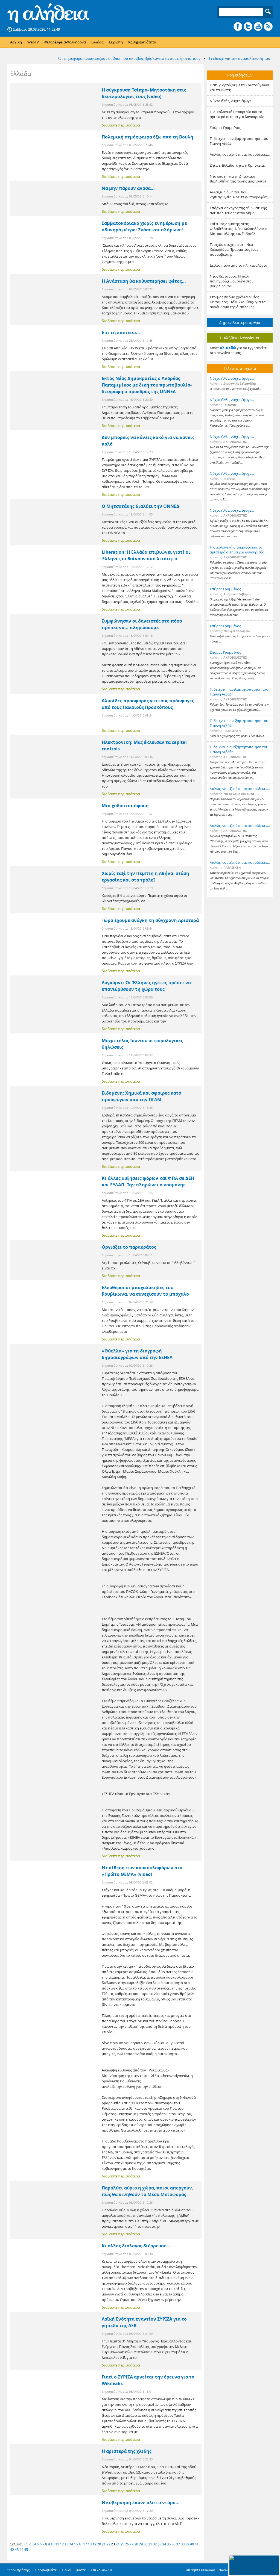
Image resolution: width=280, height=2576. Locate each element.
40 (192, 2544)
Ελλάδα (97, 42)
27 (132, 2544)
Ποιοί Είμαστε (74, 2570)
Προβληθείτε (46, 2570)
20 (99, 2544)
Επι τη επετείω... (121, 332)
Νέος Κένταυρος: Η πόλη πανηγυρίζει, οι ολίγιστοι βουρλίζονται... (231, 281)
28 (136, 2544)
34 (164, 2544)
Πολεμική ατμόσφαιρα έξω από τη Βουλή (148, 137)
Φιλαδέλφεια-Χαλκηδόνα (65, 42)
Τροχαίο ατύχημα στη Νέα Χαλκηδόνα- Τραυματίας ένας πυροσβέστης (234, 249)
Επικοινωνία (101, 2570)
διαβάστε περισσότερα (121, 125)
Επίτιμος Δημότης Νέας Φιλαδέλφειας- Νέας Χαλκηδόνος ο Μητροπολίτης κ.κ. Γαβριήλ (239, 229)
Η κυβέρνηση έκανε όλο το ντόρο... (141, 2503)
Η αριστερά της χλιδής (127, 2451)
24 (118, 2544)
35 (169, 2544)
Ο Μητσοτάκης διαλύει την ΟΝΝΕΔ (141, 506)
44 (21, 2550)
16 (80, 2544)
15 (76, 2544)
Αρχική (16, 42)
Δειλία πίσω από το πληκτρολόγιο (238, 265)
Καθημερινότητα (142, 42)
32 (155, 2544)
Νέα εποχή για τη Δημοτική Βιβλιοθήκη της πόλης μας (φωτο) (238, 179)
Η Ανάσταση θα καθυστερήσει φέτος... (144, 281)
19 (94, 2544)
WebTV (33, 42)
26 (127, 2544)
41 (197, 2544)
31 (150, 2544)
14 (71, 2544)
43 (17, 2550)
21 (104, 2544)
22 (108, 2544)
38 (183, 2544)
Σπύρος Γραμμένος (225, 128)
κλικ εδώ (228, 348)
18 (90, 2544)
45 (26, 2550)
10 (52, 2544)
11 (57, 2544)
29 (141, 2544)
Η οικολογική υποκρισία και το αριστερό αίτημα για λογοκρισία (237, 114)
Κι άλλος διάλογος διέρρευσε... (136, 2246)
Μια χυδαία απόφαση (125, 806)
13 (66, 2544)
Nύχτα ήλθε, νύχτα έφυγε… (232, 101)
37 (178, 2544)
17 (85, 2544)
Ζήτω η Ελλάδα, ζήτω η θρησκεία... (238, 165)
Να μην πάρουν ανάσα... (128, 188)
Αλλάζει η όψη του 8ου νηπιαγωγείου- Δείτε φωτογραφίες (239, 194)
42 (12, 2550)
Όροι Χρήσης (18, 2570)
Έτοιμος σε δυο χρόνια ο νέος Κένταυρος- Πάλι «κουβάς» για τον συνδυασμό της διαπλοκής (239, 302)
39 (187, 2544)
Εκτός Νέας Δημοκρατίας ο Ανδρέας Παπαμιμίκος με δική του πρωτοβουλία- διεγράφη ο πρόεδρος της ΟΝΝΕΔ (147, 385)
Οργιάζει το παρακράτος (129, 1247)
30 (145, 2544)
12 (62, 2544)
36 (173, 2544)
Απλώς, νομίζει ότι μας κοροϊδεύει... (240, 154)
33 (159, 2544)
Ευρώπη (116, 42)
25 (122, 2544)
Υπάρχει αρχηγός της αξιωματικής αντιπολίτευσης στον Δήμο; (238, 210)
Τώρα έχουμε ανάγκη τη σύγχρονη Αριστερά (150, 920)
